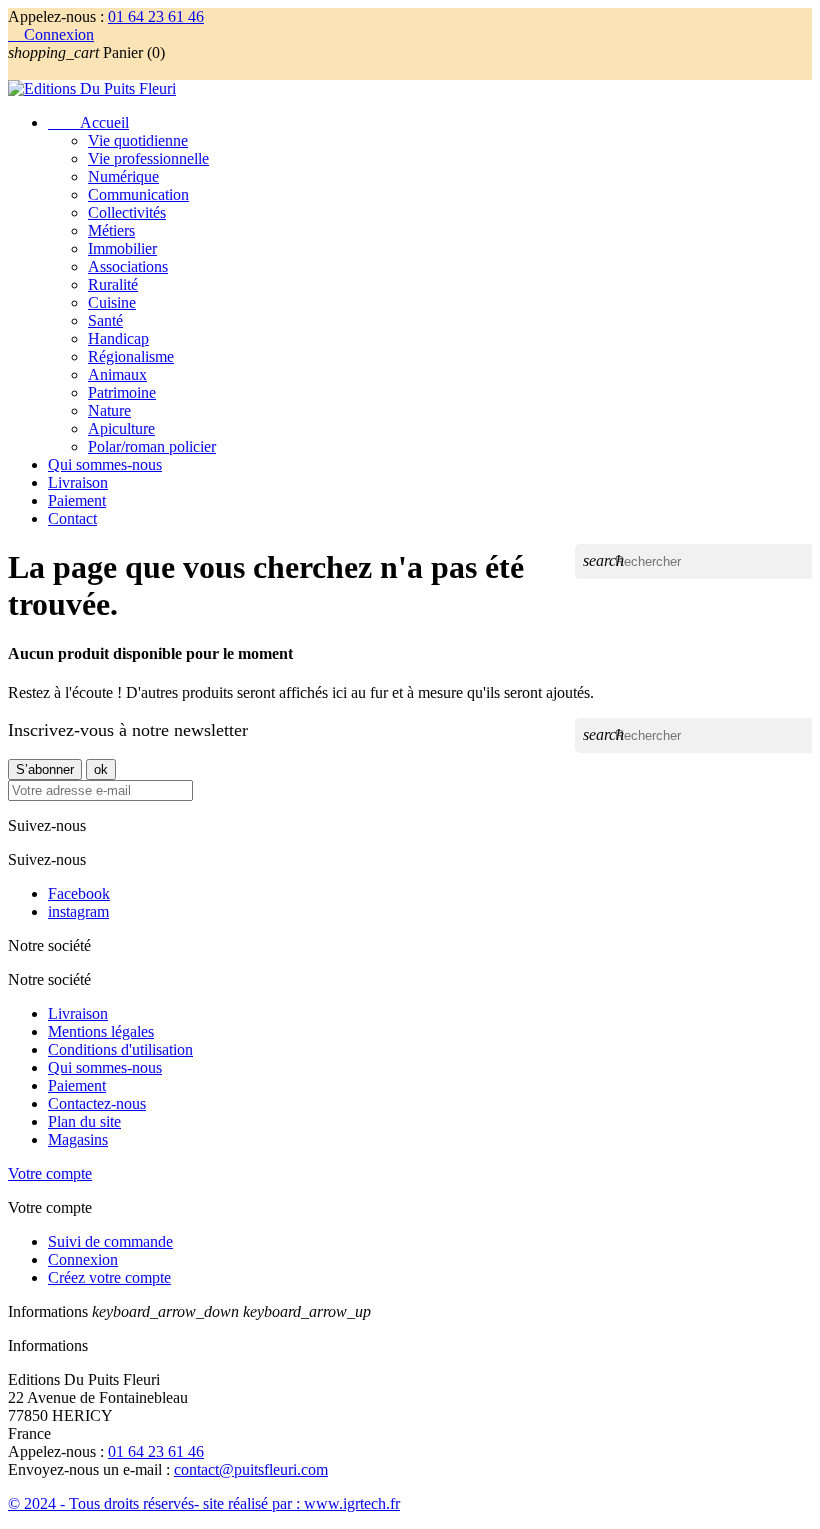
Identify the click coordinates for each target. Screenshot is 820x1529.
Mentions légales (101, 1031)
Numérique (123, 176)
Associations (128, 266)
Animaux (117, 374)
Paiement (77, 500)
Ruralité (113, 284)
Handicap (118, 338)
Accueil (88, 122)
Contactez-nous (97, 1103)
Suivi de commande (110, 1241)
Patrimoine (122, 392)
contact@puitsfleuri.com (251, 1469)
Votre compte (50, 1173)
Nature (109, 410)
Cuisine (112, 302)
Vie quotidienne (138, 140)
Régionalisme (131, 356)
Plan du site (84, 1121)
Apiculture (121, 428)
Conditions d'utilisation (120, 1049)
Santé (105, 320)
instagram (78, 911)
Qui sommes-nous (105, 464)
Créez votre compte (109, 1277)
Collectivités (127, 212)
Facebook (79, 893)
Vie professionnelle (148, 158)
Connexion (83, 1259)
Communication (138, 194)
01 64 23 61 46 (156, 16)
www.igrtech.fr (352, 1503)
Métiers (111, 230)
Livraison (78, 482)
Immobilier (122, 248)
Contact (72, 518)
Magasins (78, 1139)
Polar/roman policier (152, 446)
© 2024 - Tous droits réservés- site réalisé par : (156, 1503)
